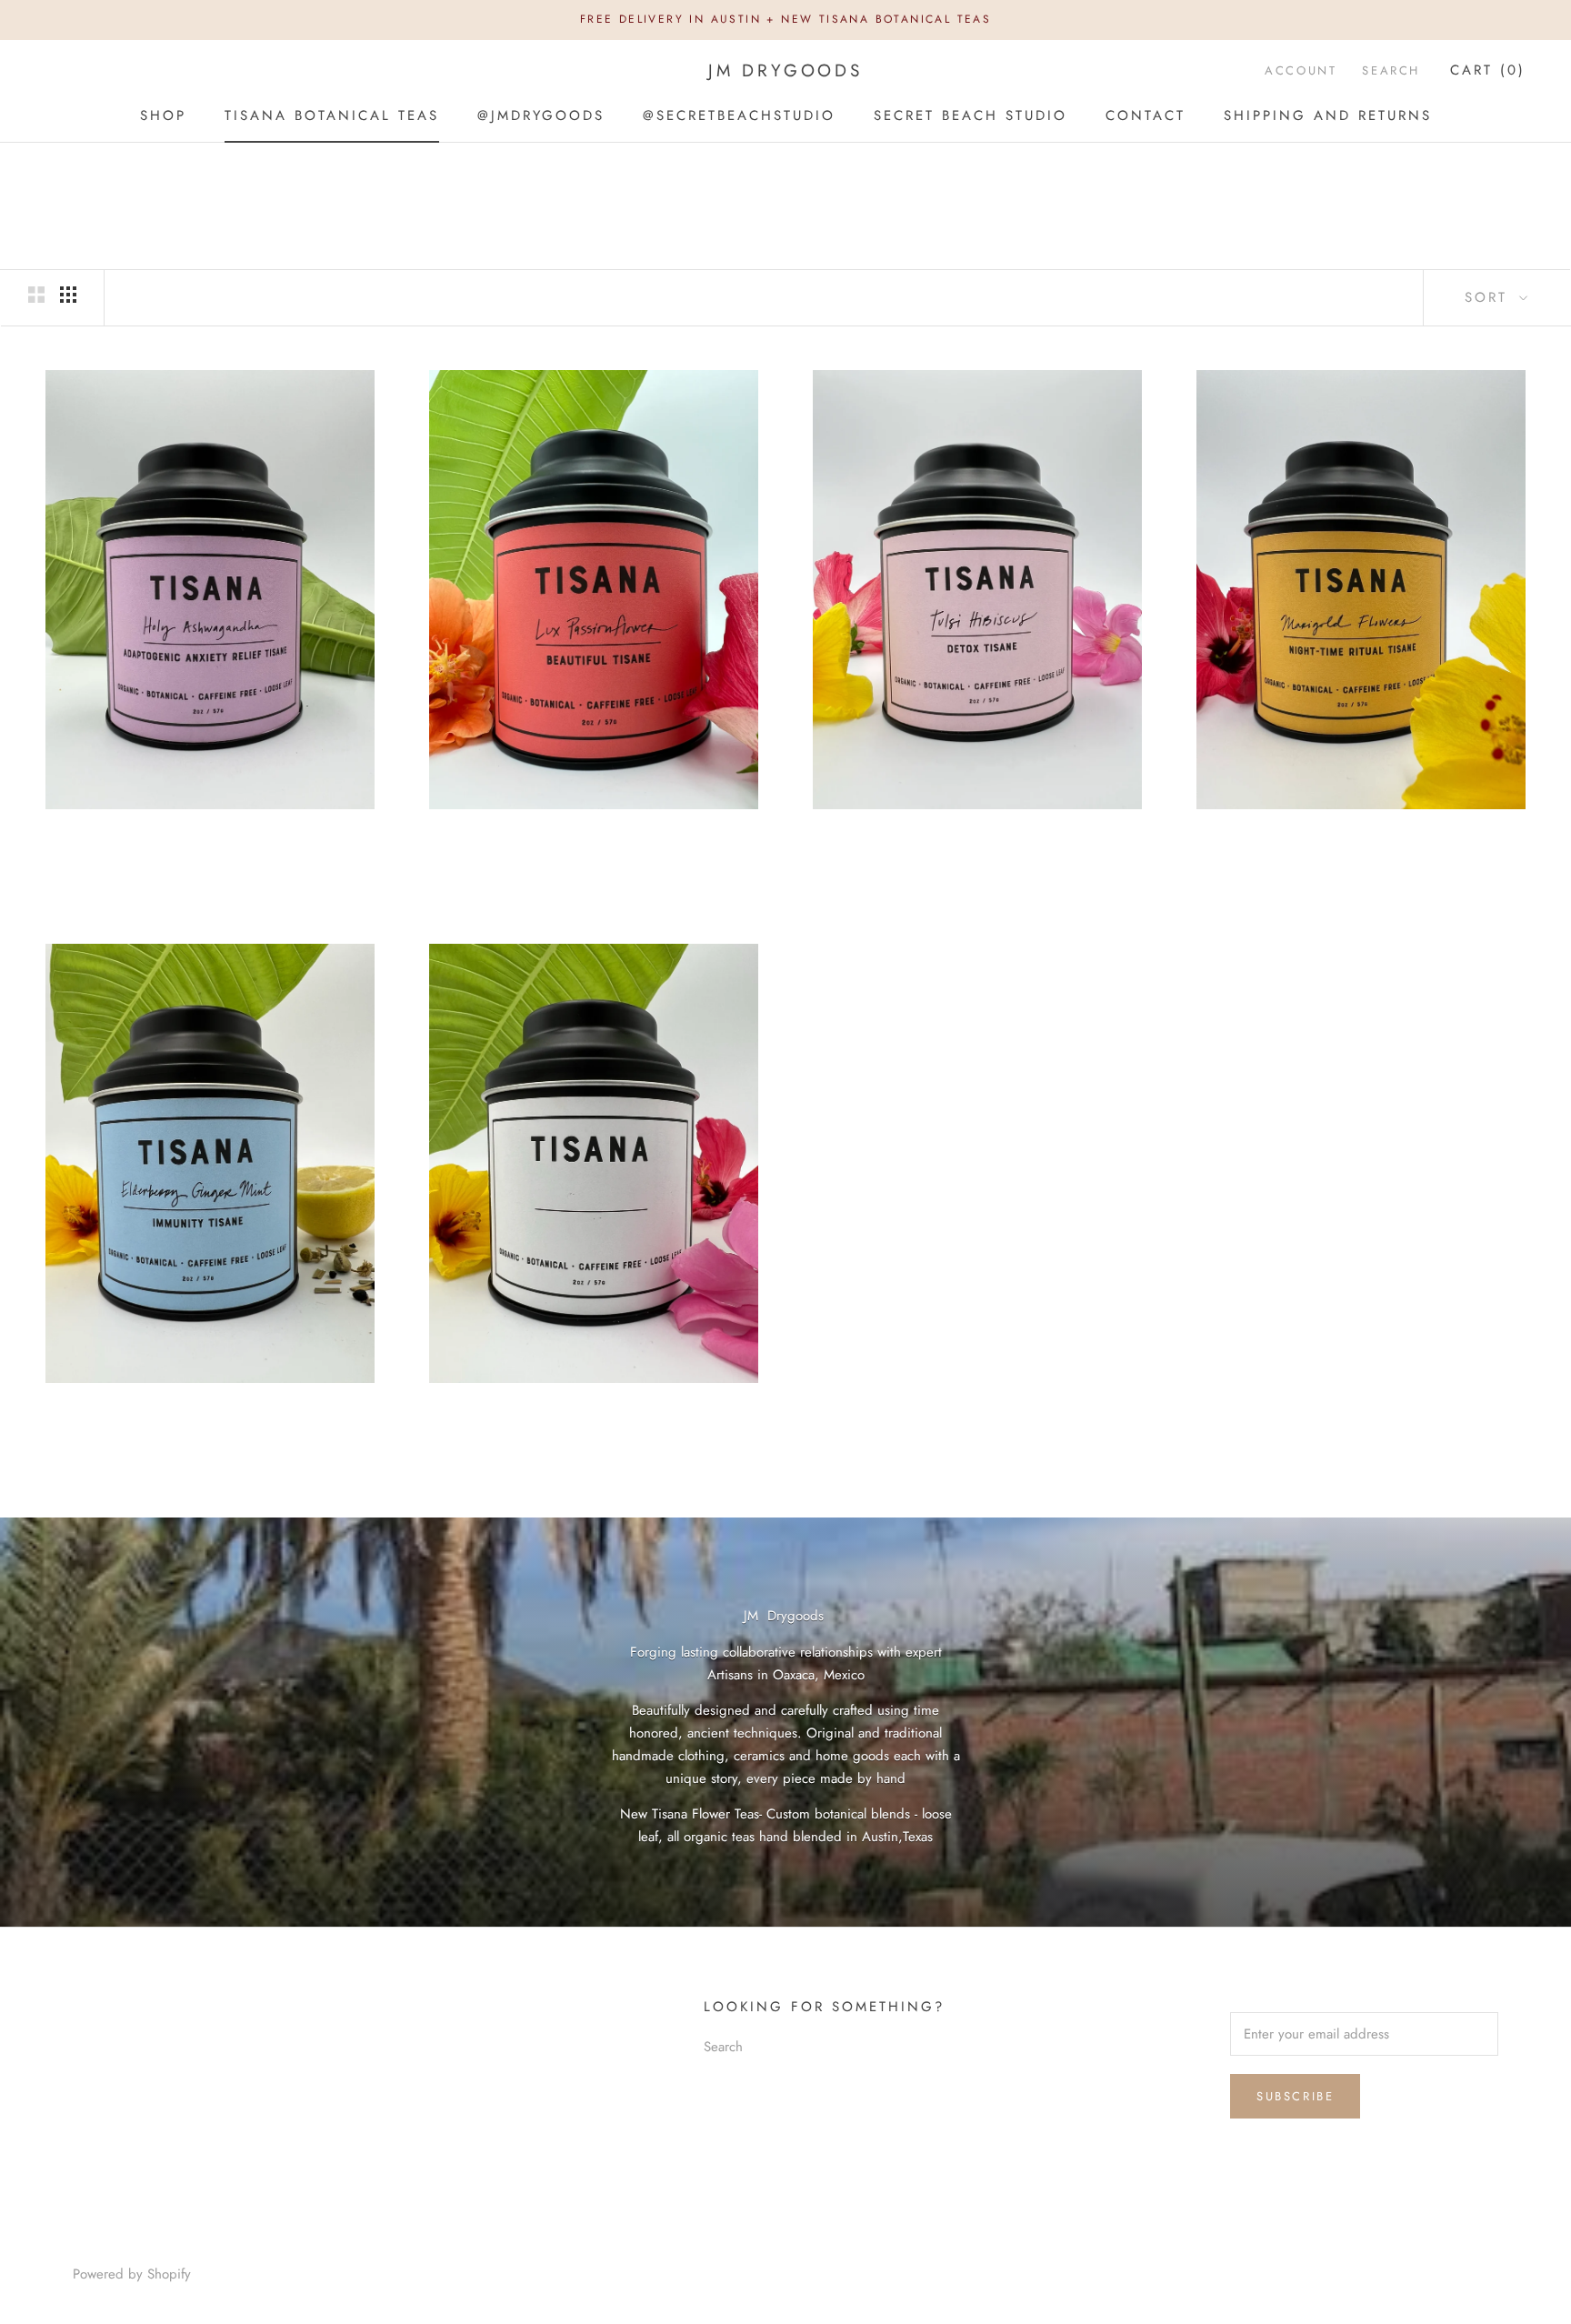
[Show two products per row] (36, 295)
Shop (163, 115)
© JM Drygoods (130, 2249)
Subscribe (1295, 2096)
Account (1301, 70)
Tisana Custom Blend (594, 1411)
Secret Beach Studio (971, 115)
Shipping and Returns (1328, 115)
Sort (1490, 297)
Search (1391, 70)
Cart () (1488, 70)
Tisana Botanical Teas (332, 115)
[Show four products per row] (68, 295)
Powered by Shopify (132, 2274)
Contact (1146, 115)
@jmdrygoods (541, 115)
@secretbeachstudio (739, 115)
